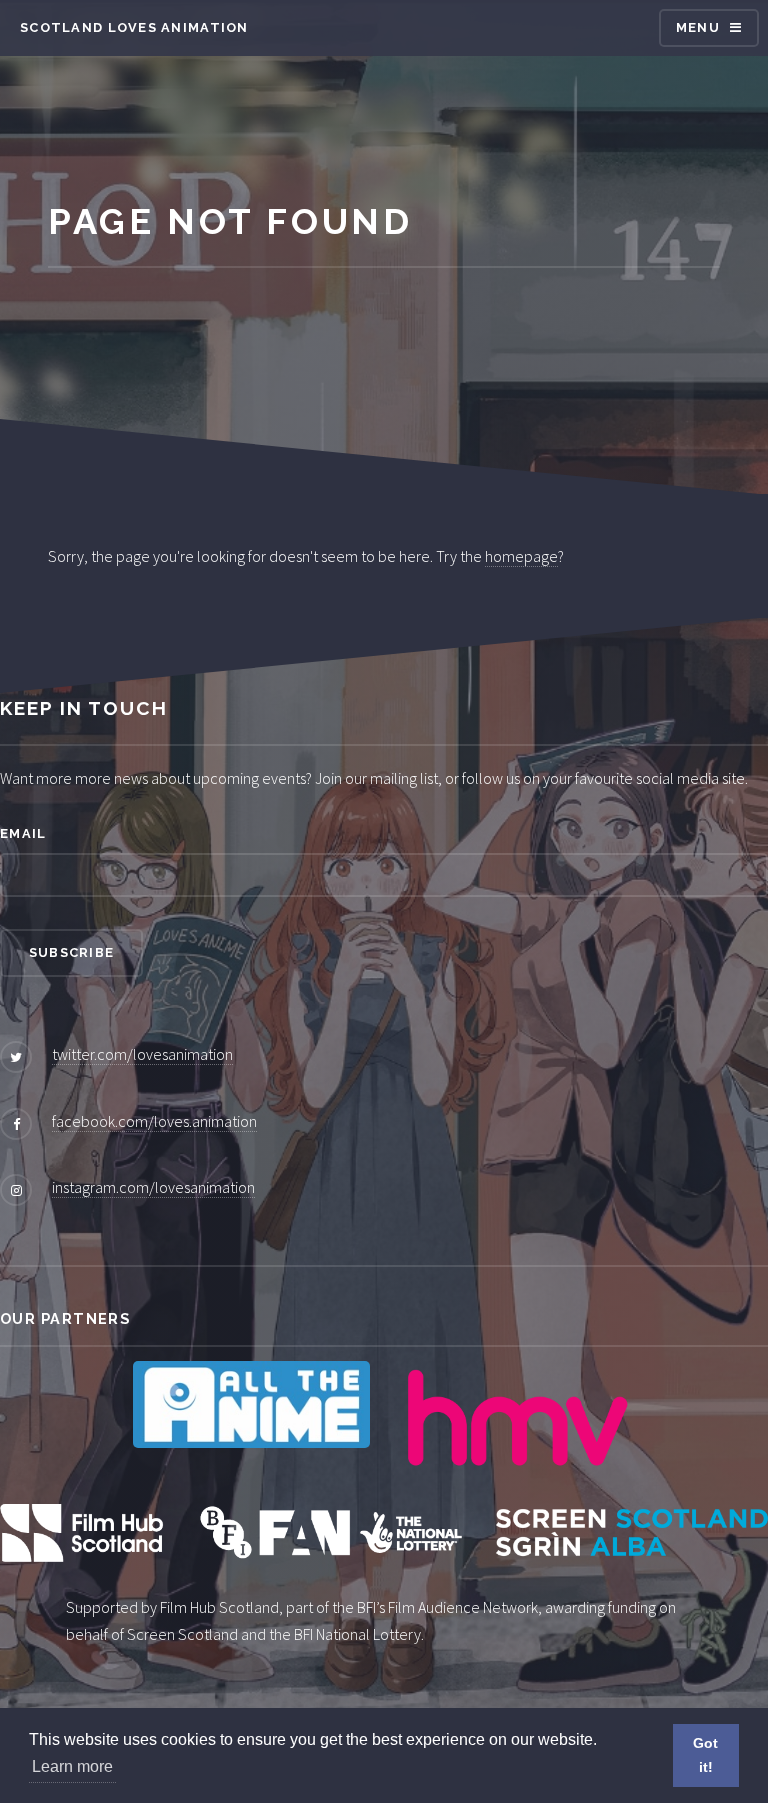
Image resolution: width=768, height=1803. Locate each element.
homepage (521, 556)
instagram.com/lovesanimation (153, 1187)
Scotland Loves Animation (134, 27)
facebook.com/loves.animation (154, 1121)
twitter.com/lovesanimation (142, 1054)
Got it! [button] (705, 1755)
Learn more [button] (72, 1766)
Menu (698, 27)
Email (23, 833)
